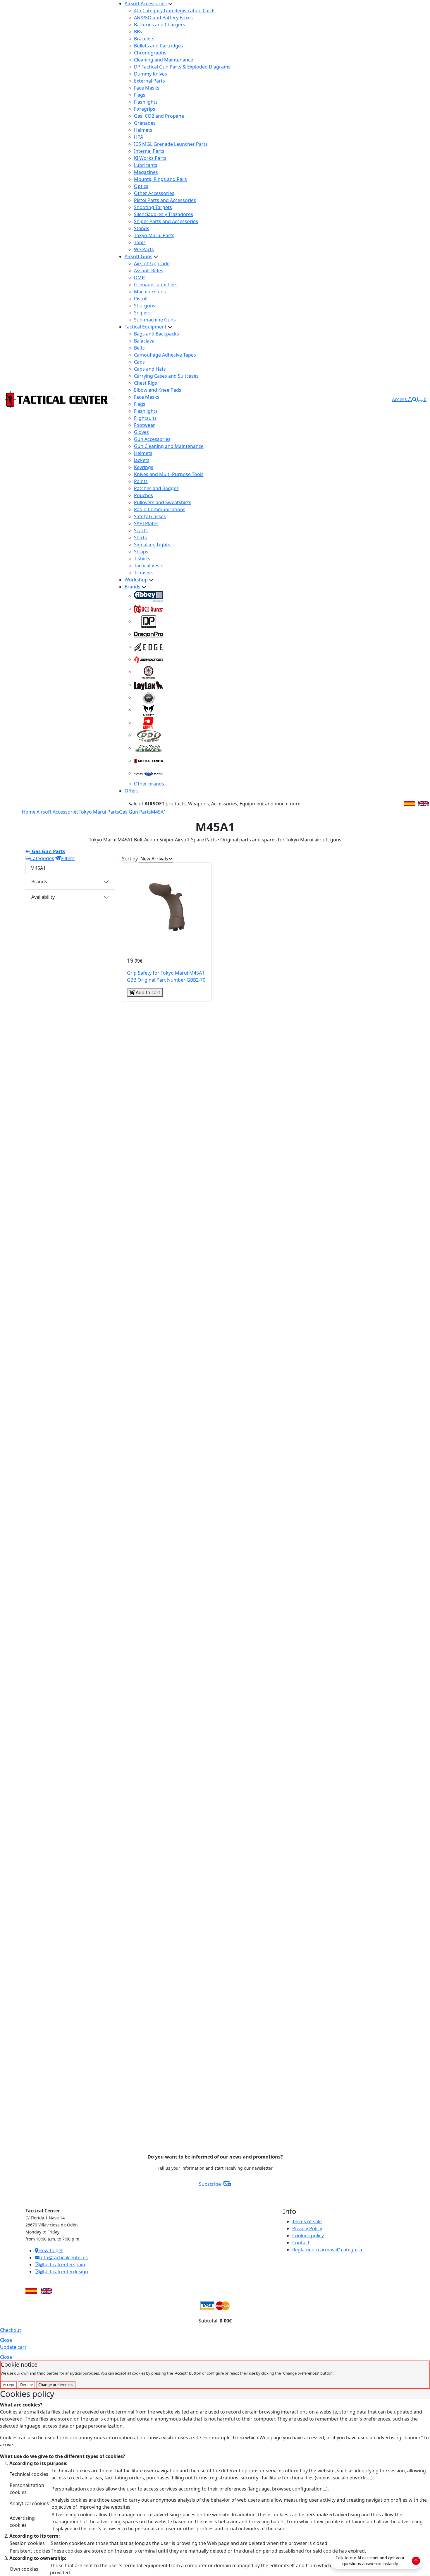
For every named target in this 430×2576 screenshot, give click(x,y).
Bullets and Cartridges (159, 46)
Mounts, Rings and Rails (160, 179)
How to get (51, 2250)
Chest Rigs (146, 383)
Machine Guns (150, 292)
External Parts (149, 81)
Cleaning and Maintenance (164, 60)
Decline (26, 2385)
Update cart (13, 2347)
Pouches (143, 495)
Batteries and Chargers (160, 25)
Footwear (145, 425)
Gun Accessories (152, 439)
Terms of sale (307, 2221)
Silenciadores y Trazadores (164, 214)
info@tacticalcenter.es (64, 2257)
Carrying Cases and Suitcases (166, 376)
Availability (43, 897)
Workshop (136, 580)
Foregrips (145, 109)
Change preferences (56, 2385)
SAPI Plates (146, 523)
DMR (139, 278)
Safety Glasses (150, 516)
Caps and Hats (150, 369)
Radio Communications (160, 509)
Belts (139, 348)
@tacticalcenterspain (62, 2265)
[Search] (414, 399)
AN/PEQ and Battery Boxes (163, 18)
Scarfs (141, 530)
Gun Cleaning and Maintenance (169, 446)
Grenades (145, 123)
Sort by (130, 859)
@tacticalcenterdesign (63, 2272)
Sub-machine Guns (155, 320)
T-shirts (142, 559)
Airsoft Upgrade (152, 263)
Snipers (142, 313)
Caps (139, 362)
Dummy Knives (150, 74)
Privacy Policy (307, 2228)
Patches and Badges (156, 488)
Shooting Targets (153, 207)
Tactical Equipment (146, 327)
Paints (141, 481)
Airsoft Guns (139, 256)
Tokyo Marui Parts (154, 235)
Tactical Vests (149, 566)
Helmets (143, 130)
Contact (301, 2243)
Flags (140, 95)
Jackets (142, 460)
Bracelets (144, 39)
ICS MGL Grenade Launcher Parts (171, 144)
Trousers (144, 573)
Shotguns (145, 306)
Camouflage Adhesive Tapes (165, 355)
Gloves (141, 432)
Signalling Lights (152, 545)
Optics (141, 186)
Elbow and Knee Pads (158, 390)
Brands (133, 587)
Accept (9, 2385)
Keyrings (144, 467)
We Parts (144, 249)
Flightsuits (145, 418)
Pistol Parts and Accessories (165, 200)
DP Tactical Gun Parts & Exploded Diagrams (182, 67)
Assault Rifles (149, 271)
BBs (138, 32)
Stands (142, 228)
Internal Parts (149, 151)
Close (6, 2340)
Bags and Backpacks (156, 334)
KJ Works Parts (150, 158)
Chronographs (150, 53)
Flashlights (146, 102)
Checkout (11, 2330)
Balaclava (144, 341)
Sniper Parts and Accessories (166, 221)
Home (29, 812)
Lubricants (146, 165)
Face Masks (147, 88)
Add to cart (147, 992)
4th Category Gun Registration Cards (175, 11)
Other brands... (151, 784)
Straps (141, 552)
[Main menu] (113, 399)
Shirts (140, 538)
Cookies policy (308, 2236)
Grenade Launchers (156, 285)
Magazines (146, 172)
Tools (140, 242)
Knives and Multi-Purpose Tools (169, 474)
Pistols (141, 299)
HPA (139, 137)
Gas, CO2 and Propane (159, 116)
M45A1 (159, 812)
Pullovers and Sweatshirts (163, 502)
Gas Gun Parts (135, 812)
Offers (132, 791)
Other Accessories (154, 193)
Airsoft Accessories (146, 4)
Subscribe (210, 2184)
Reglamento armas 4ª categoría (327, 2250)
